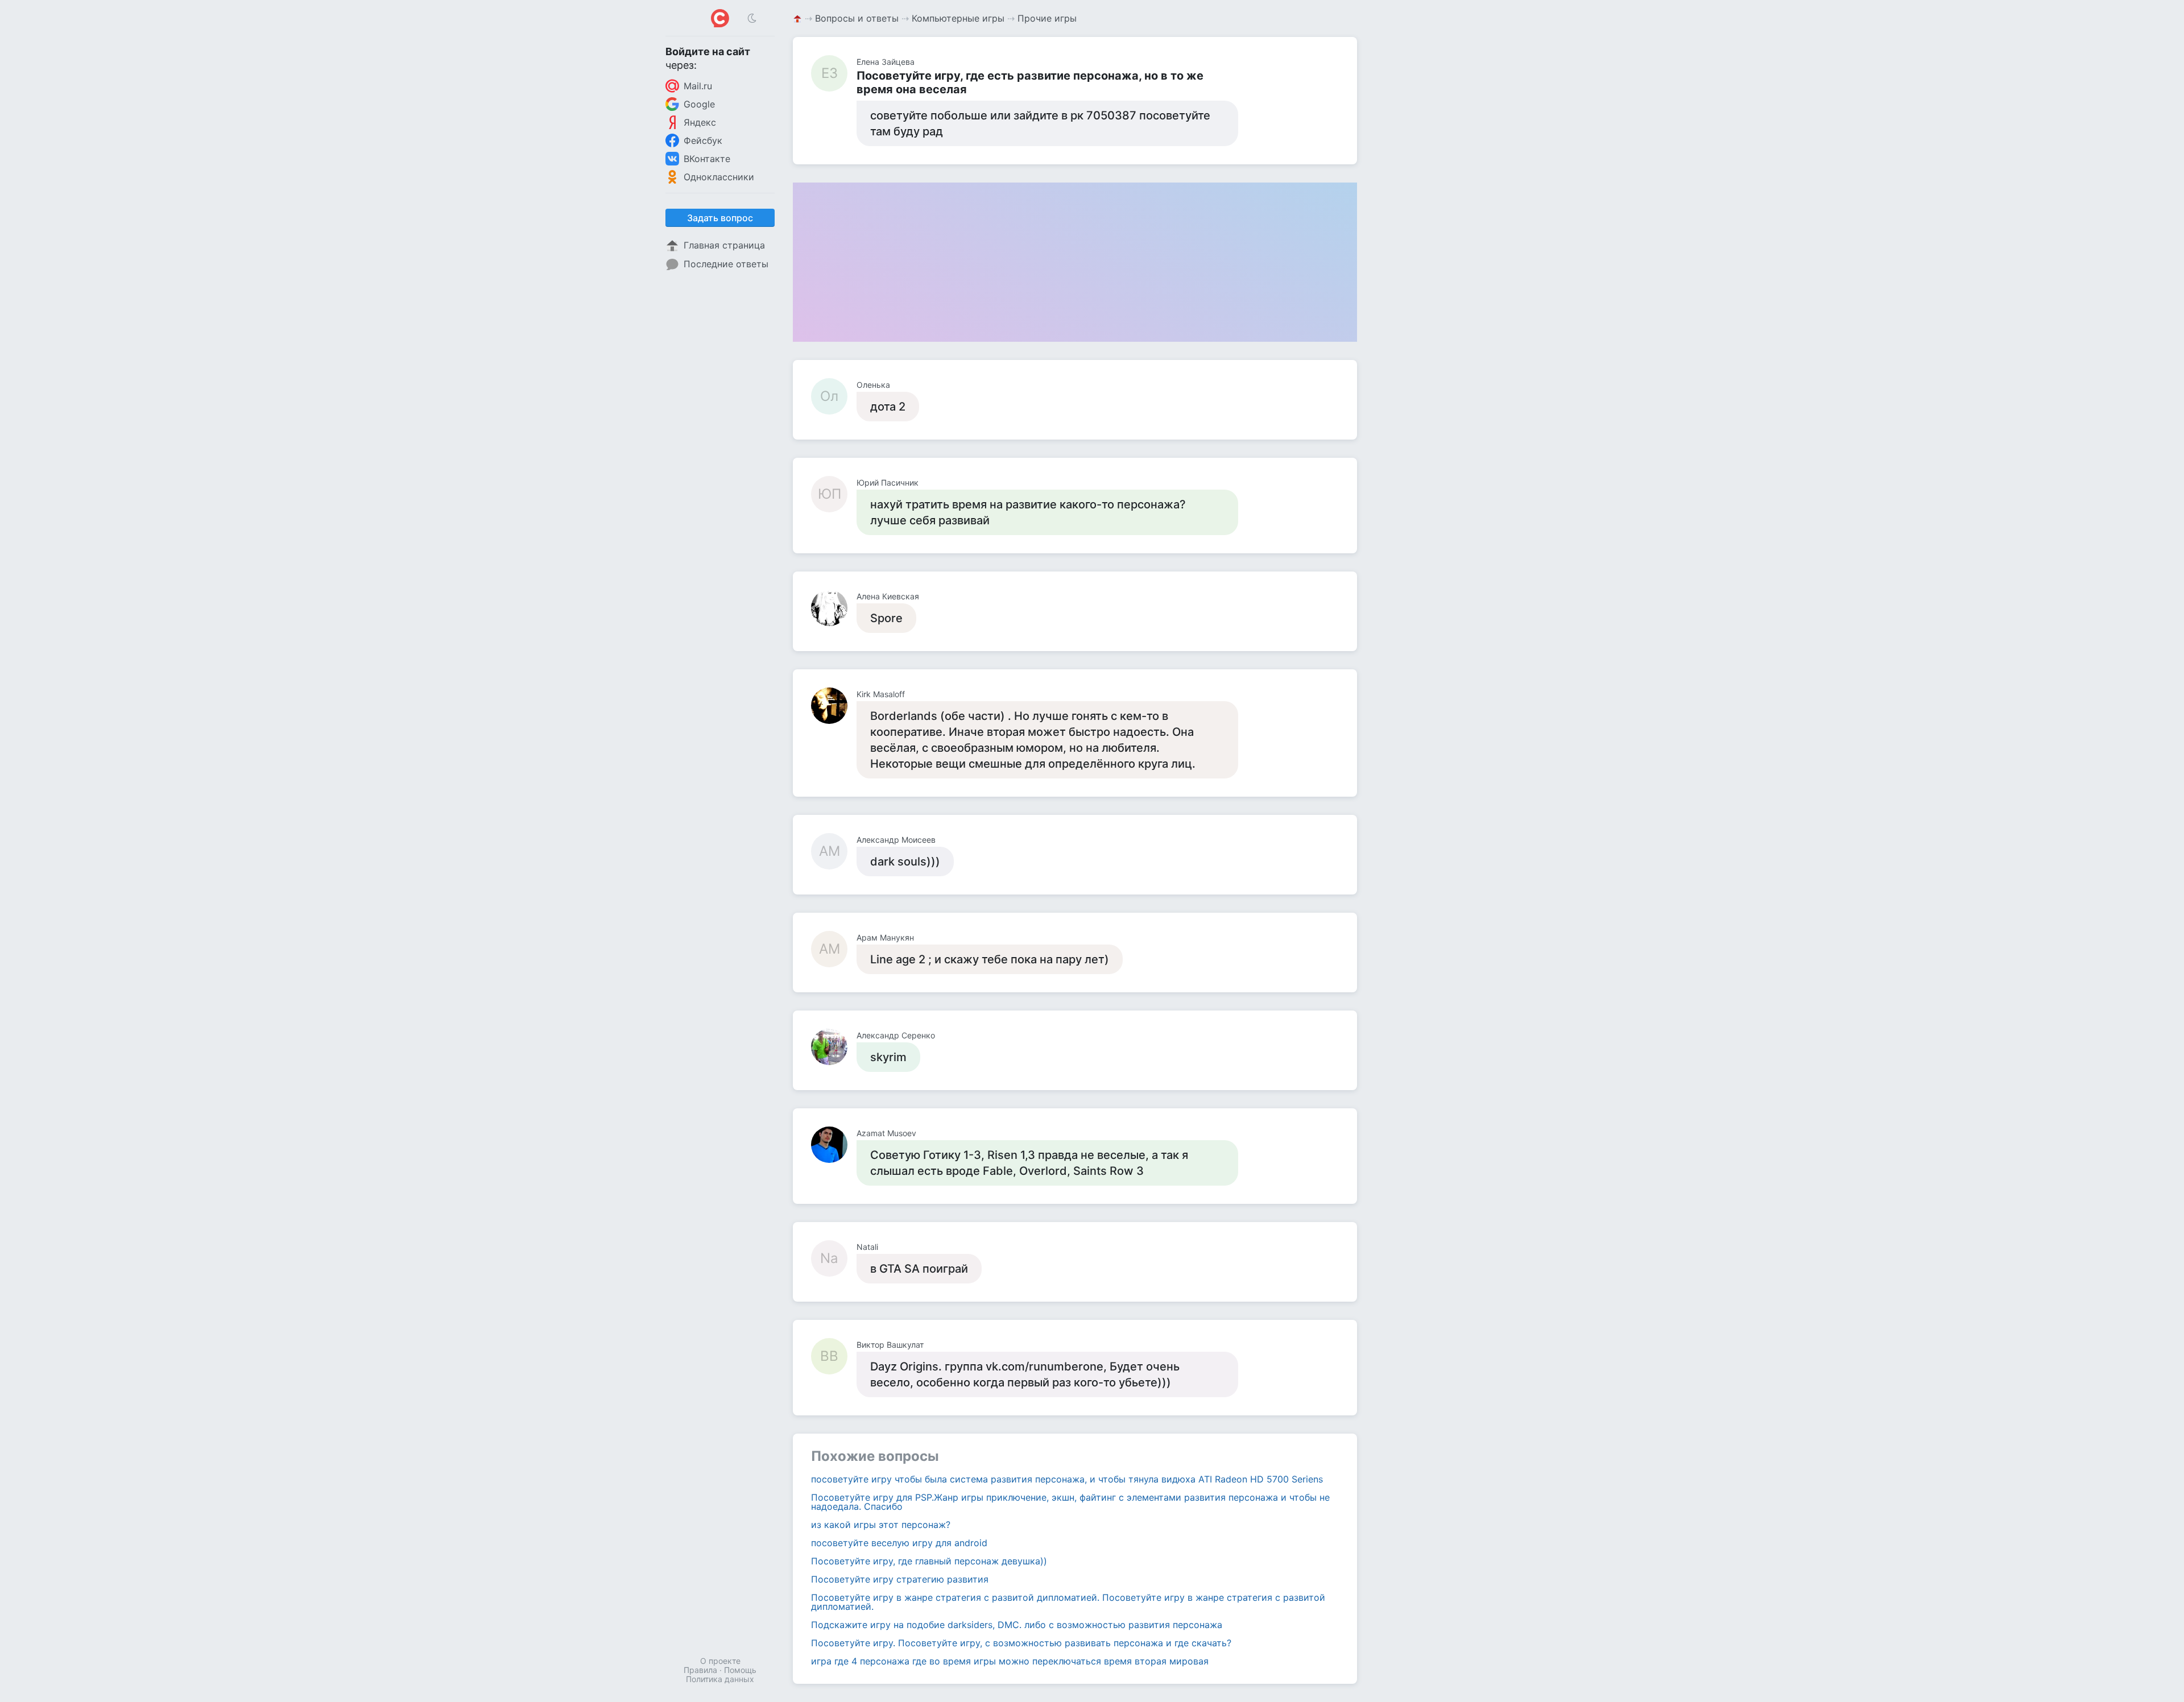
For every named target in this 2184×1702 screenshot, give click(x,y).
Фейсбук (703, 140)
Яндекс (700, 122)
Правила (700, 1670)
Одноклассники (719, 177)
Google (699, 104)
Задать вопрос (720, 218)
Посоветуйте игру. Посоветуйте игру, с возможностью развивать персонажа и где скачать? (1021, 1643)
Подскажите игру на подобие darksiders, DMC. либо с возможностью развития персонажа (1017, 1625)
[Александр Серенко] (834, 1047)
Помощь (740, 1670)
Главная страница (724, 245)
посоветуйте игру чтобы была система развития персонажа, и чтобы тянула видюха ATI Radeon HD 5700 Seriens (1067, 1479)
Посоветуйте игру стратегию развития (900, 1579)
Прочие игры (1047, 18)
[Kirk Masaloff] (834, 706)
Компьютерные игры (958, 18)
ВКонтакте (707, 159)
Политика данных (720, 1679)
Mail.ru (698, 86)
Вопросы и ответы (857, 18)
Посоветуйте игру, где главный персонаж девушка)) (929, 1561)
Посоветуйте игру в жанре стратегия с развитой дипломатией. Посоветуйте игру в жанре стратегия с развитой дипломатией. (1068, 1602)
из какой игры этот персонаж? (881, 1525)
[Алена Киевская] (834, 608)
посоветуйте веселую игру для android (899, 1543)
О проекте (720, 1661)
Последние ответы (726, 264)
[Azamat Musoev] (834, 1145)
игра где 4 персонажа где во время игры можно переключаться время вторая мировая (1010, 1661)
